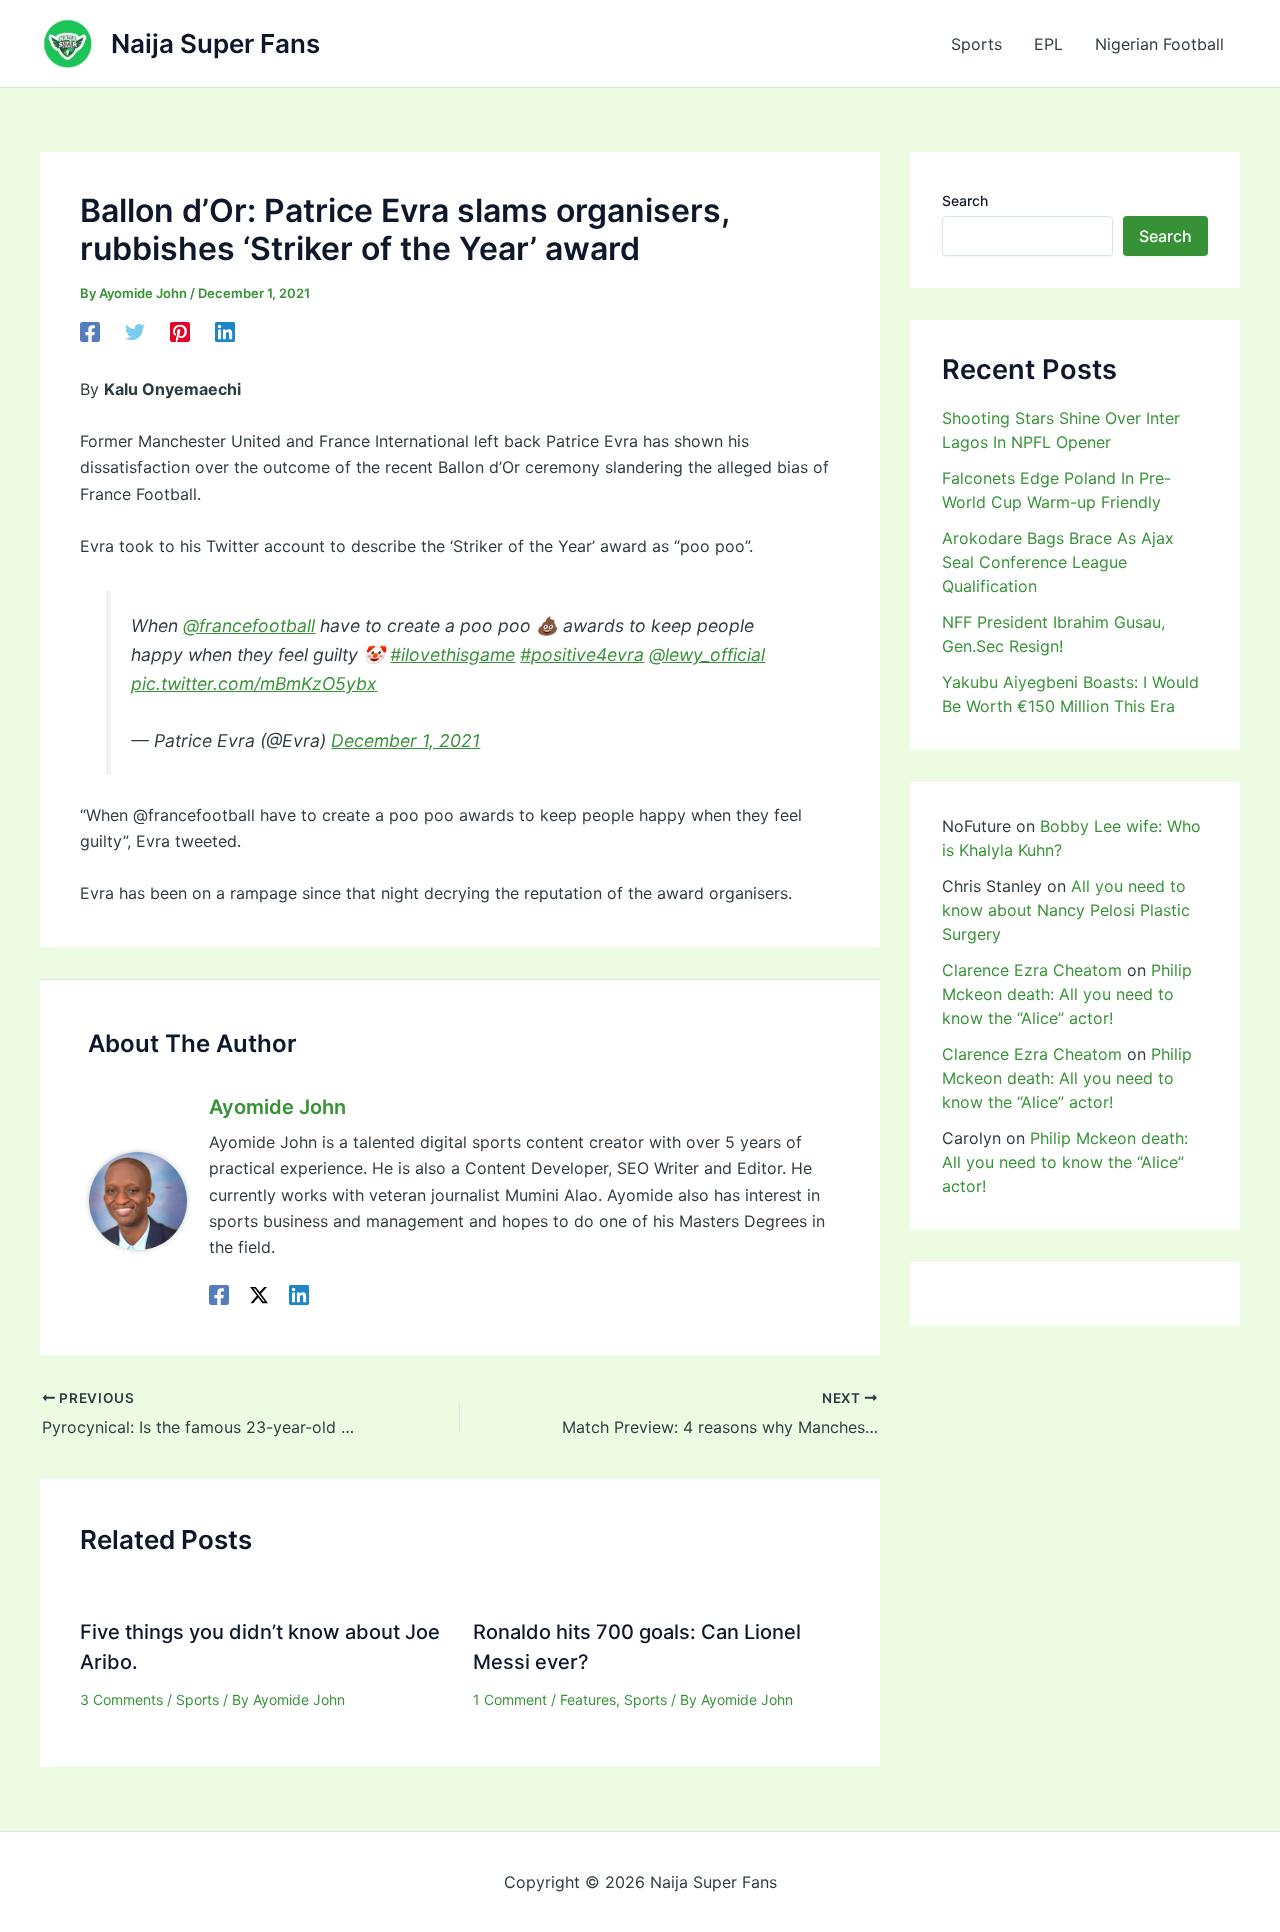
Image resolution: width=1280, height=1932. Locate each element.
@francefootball (249, 625)
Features (588, 1699)
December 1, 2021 (405, 740)
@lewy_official (707, 654)
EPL (1048, 44)
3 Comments (121, 1699)
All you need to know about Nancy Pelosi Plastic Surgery (1066, 910)
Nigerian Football (1159, 44)
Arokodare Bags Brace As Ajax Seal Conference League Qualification (1058, 562)
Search (965, 200)
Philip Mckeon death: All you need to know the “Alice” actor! (1067, 994)
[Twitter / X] (259, 1295)
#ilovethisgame (452, 654)
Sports (976, 44)
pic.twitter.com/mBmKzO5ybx (254, 683)
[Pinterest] (180, 332)
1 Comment (510, 1699)
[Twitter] (135, 332)
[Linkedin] (225, 332)
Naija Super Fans (215, 43)
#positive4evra (582, 654)
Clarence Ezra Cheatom (1032, 970)
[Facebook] (90, 332)
